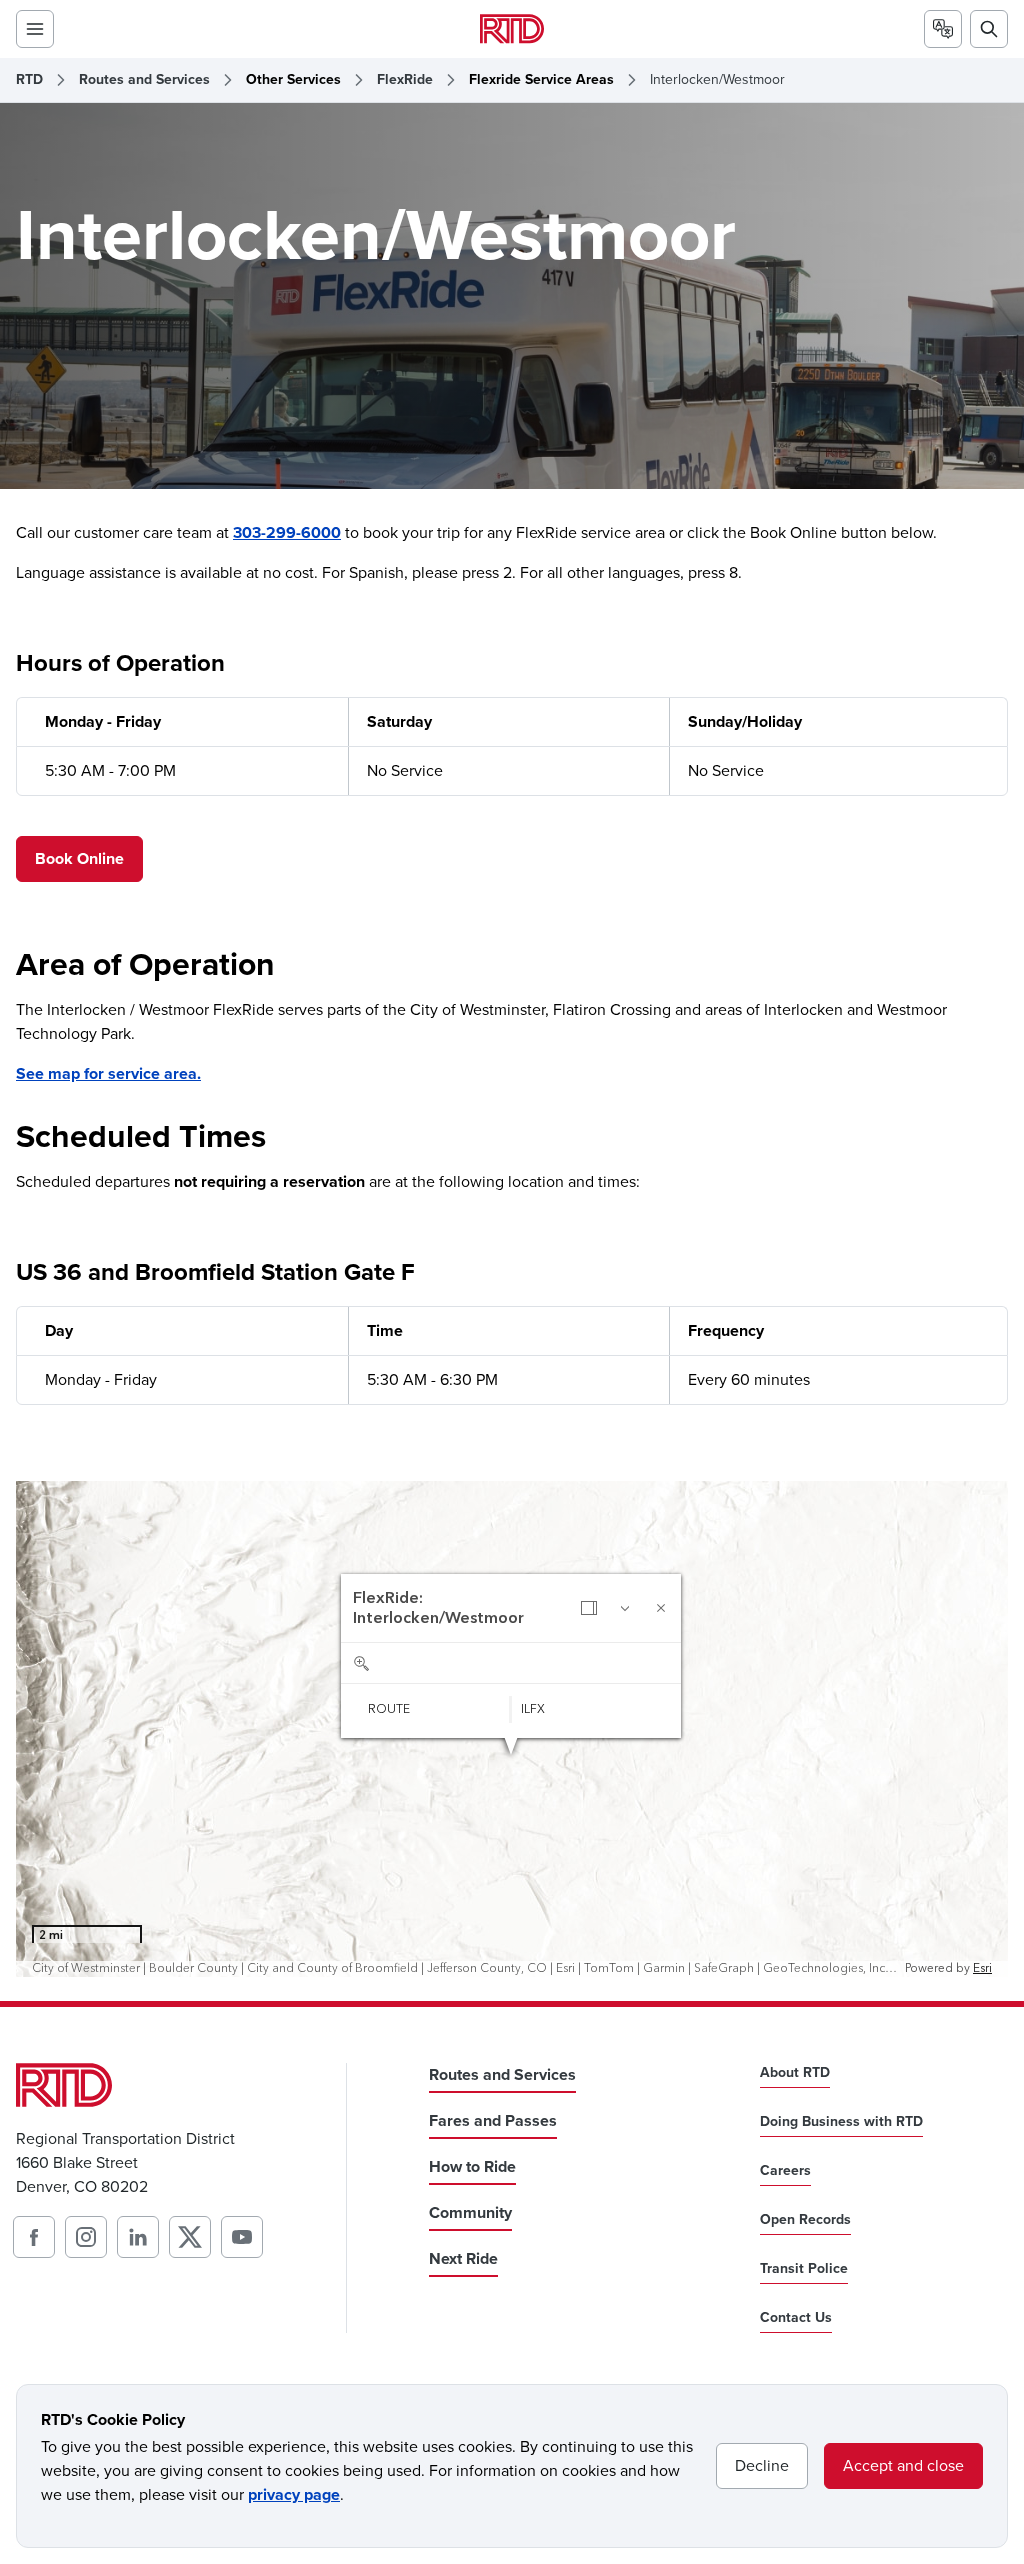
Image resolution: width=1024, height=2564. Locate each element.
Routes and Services (144, 80)
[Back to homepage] (512, 28)
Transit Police (804, 2269)
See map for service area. (108, 1073)
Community (470, 2212)
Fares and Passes (493, 2120)
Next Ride (463, 2258)
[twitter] (190, 2237)
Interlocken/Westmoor (717, 80)
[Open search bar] (989, 29)
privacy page (294, 2494)
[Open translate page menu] (943, 29)
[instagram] (86, 2237)
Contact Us (796, 2318)
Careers (785, 2171)
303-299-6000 (287, 532)
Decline (762, 2465)
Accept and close (903, 2465)
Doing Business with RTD (841, 2122)
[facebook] (34, 2237)
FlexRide (405, 80)
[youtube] (242, 2237)
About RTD (795, 2073)
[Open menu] (35, 29)
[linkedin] (138, 2237)
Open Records (805, 2220)
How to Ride (472, 2166)
